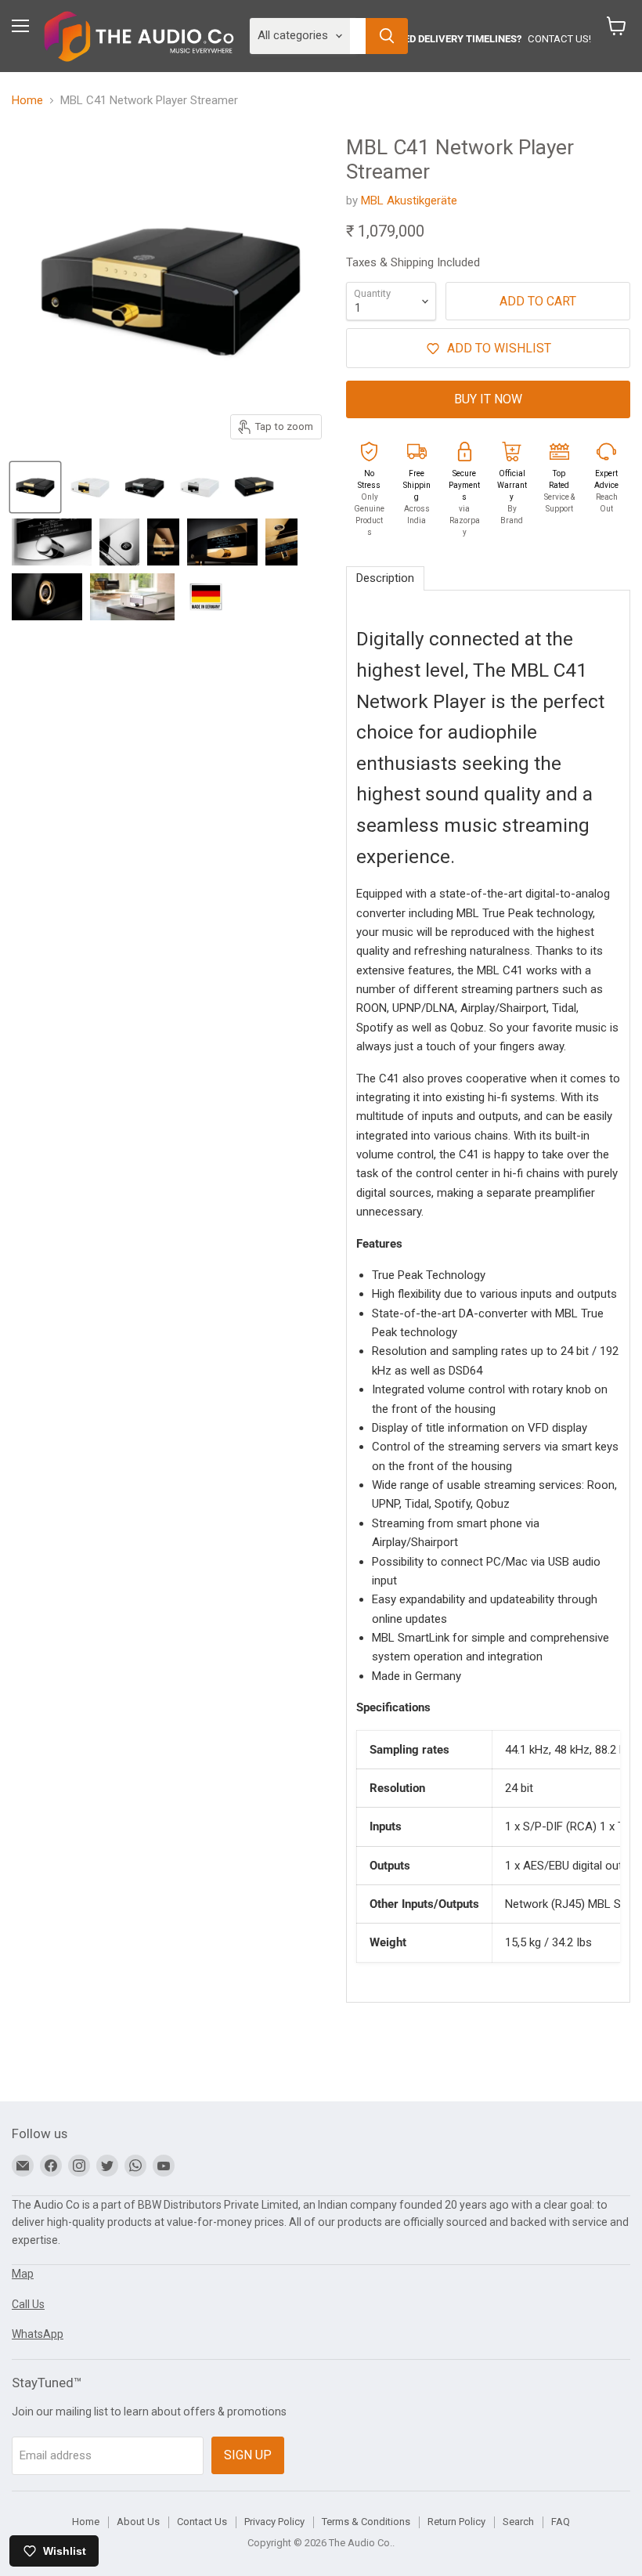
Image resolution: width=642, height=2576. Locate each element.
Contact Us (202, 2522)
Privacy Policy (274, 2522)
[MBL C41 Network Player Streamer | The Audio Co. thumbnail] (35, 487)
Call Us (28, 2304)
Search (518, 2522)
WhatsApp (38, 2334)
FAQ (561, 2522)
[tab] (385, 578)
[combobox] (358, 36)
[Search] (387, 36)
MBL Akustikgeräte (409, 201)
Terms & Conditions (366, 2522)
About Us (138, 2522)
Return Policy (456, 2522)
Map (23, 2274)
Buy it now (488, 399)
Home (27, 101)
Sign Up (248, 2455)
